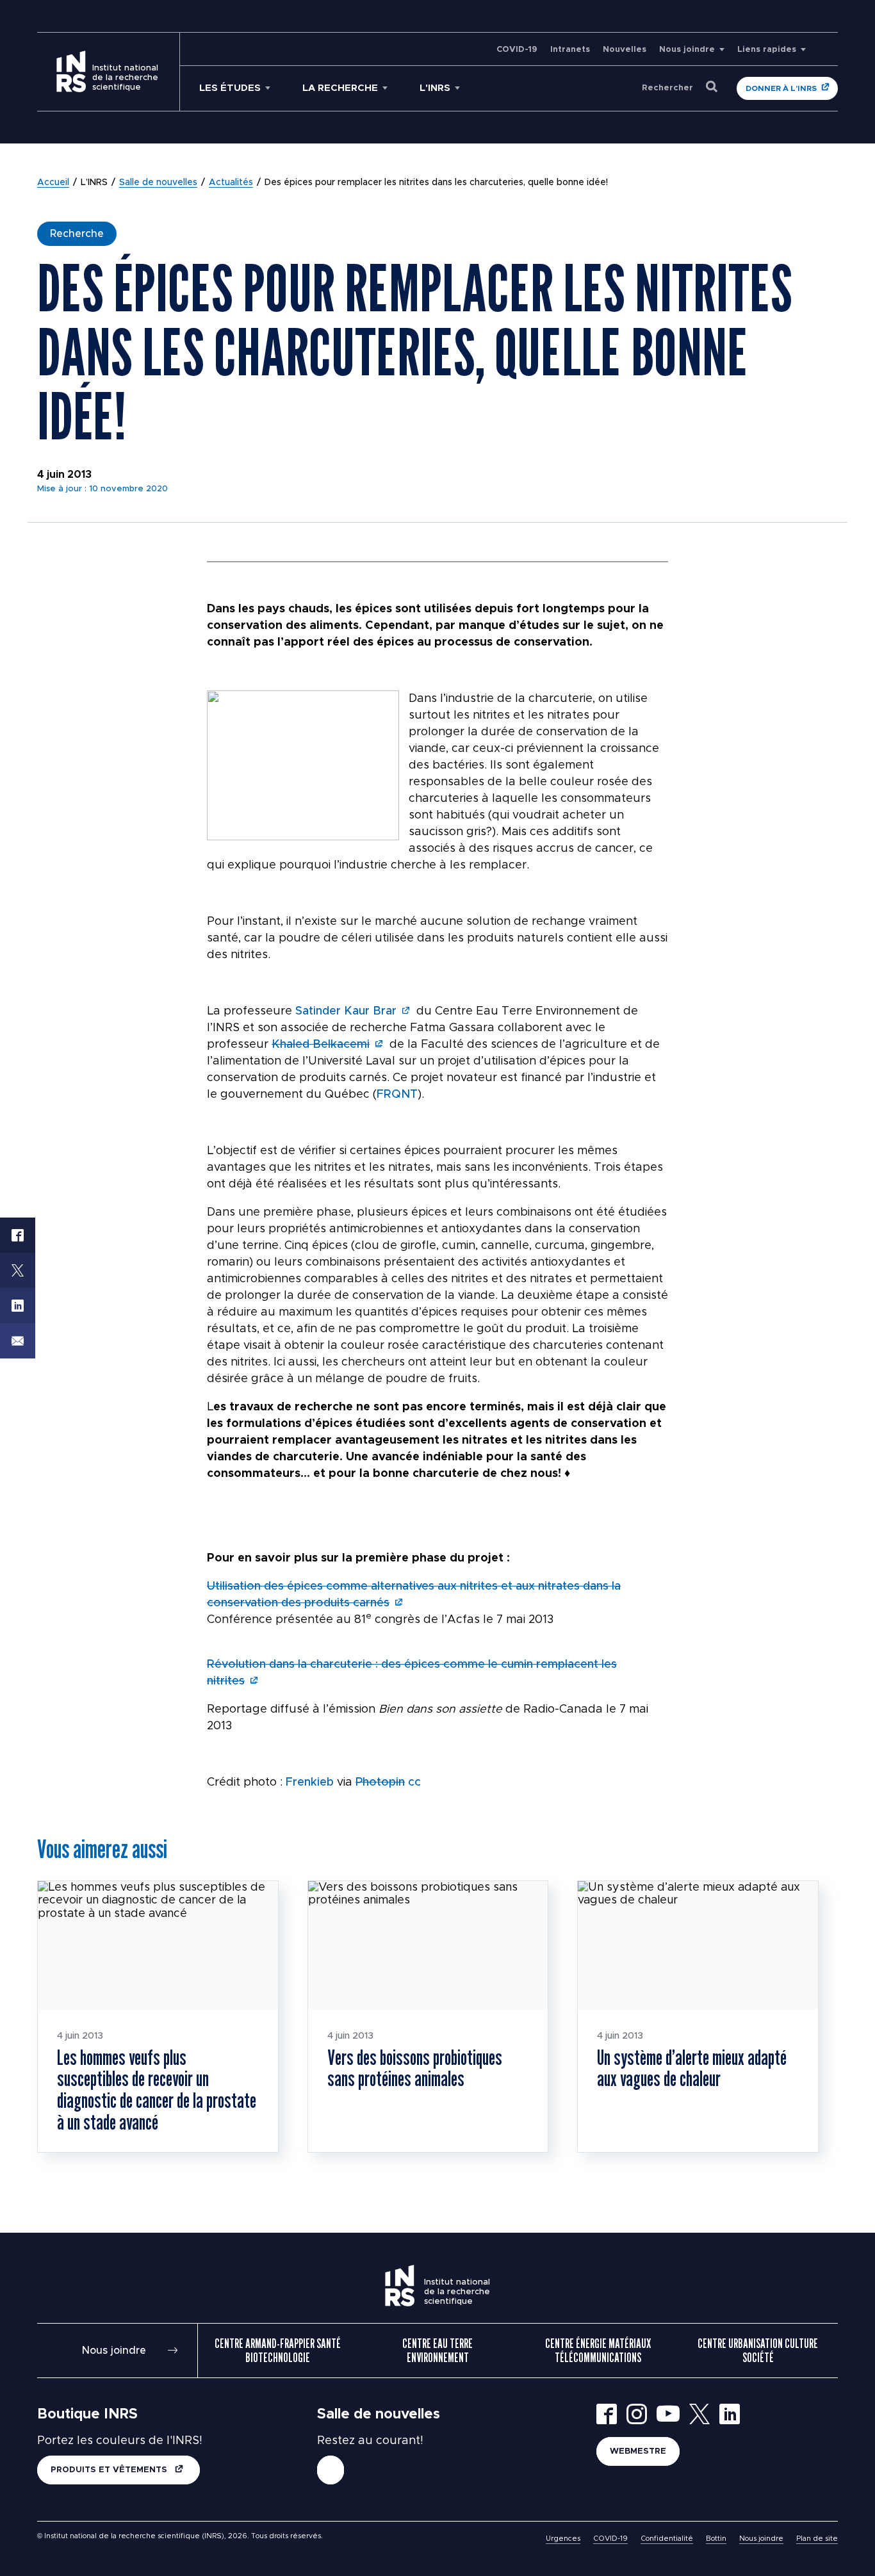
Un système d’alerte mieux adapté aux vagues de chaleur (692, 2068)
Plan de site (817, 2539)
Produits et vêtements (110, 2470)
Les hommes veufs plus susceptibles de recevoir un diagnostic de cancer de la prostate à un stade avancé (157, 2090)
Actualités (231, 183)
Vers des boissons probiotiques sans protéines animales (415, 2068)
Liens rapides (767, 50)
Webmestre (638, 2451)
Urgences (563, 2539)
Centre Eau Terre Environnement (437, 2351)
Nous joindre (687, 50)
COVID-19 (517, 50)
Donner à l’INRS (781, 88)
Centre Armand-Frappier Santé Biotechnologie (278, 2351)
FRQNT (397, 1095)
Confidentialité (667, 2539)
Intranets (570, 50)
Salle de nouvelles (158, 183)
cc (414, 1782)
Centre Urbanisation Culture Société (758, 2351)
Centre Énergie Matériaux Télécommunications (598, 2351)
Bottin (716, 2539)
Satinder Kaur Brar (346, 1011)
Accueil (53, 183)
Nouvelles (625, 50)
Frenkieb (310, 1782)
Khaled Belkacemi (321, 1045)
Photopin (380, 1782)
